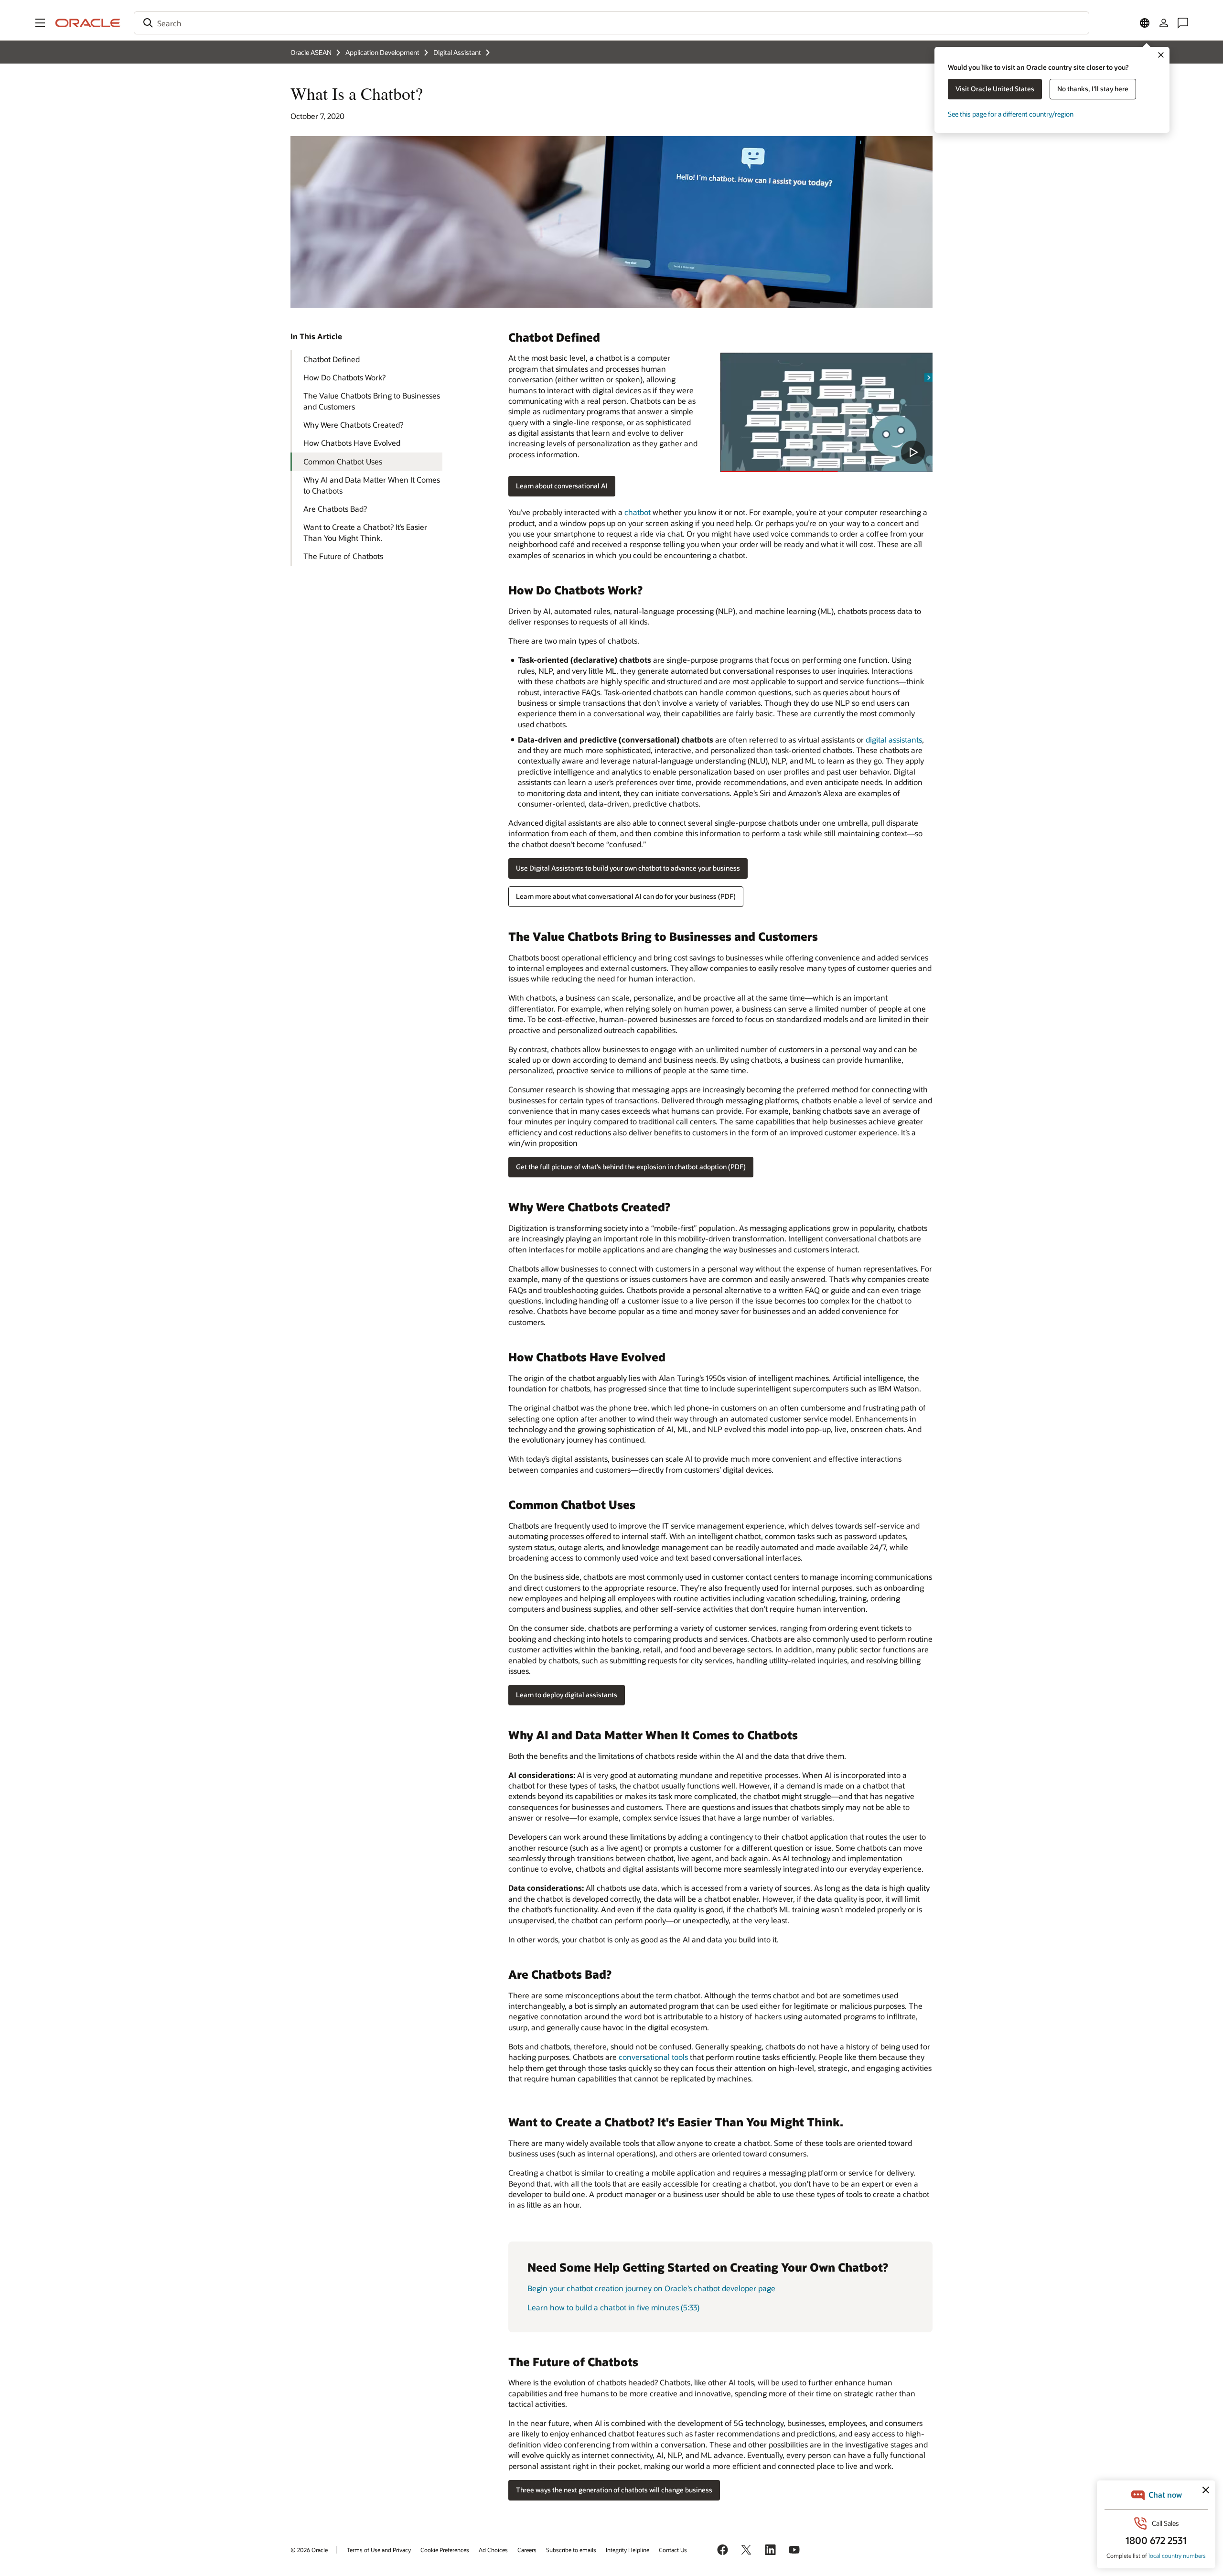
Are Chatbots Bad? (335, 509)
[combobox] (611, 23)
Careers (527, 2550)
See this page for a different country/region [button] (1011, 114)
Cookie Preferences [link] (445, 2550)
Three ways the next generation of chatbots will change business (614, 2490)
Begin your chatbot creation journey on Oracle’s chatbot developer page (651, 2288)
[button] (40, 23)
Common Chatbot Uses (343, 461)
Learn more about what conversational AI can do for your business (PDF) (626, 896)
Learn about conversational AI (562, 486)
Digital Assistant (457, 52)
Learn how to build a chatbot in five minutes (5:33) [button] (613, 2307)
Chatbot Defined (332, 359)
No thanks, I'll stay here (1093, 89)
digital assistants (894, 739)
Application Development (382, 52)
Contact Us (673, 2550)
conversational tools (653, 2057)
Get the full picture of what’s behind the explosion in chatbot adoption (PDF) (631, 1167)
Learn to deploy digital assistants (567, 1695)
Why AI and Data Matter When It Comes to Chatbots (372, 485)
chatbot (638, 512)
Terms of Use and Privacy (379, 2550)
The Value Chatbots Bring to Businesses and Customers (372, 401)
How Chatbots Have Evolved (352, 443)
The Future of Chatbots (343, 556)
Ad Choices (493, 2550)
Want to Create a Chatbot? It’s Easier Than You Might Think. (365, 532)
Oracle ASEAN (311, 52)
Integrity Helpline (628, 2550)
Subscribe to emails (571, 2550)
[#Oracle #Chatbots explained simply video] (826, 412)
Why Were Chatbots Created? (353, 425)
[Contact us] (1183, 23)
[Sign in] (1164, 23)
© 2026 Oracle (309, 2550)
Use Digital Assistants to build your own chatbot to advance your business (628, 868)
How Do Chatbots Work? (344, 377)
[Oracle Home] (88, 23)
